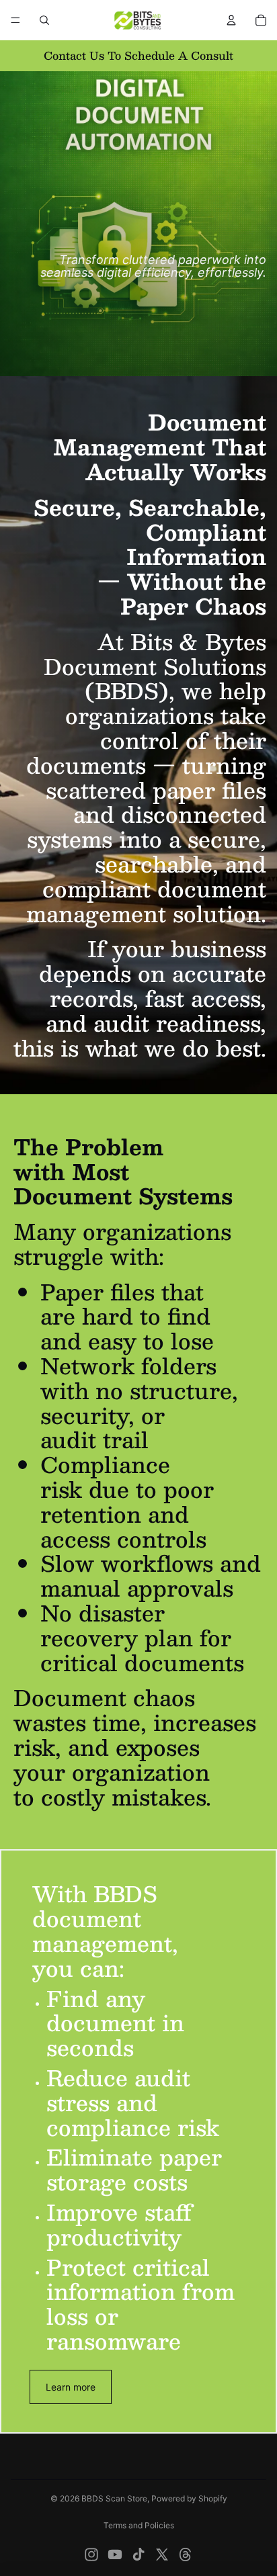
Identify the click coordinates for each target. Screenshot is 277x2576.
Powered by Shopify (189, 2498)
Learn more (71, 2387)
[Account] (231, 20)
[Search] (44, 20)
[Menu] (15, 20)
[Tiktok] (138, 2555)
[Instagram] (91, 2555)
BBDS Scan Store (114, 2498)
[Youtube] (115, 2555)
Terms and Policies (139, 2525)
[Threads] (186, 2555)
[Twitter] (162, 2555)
